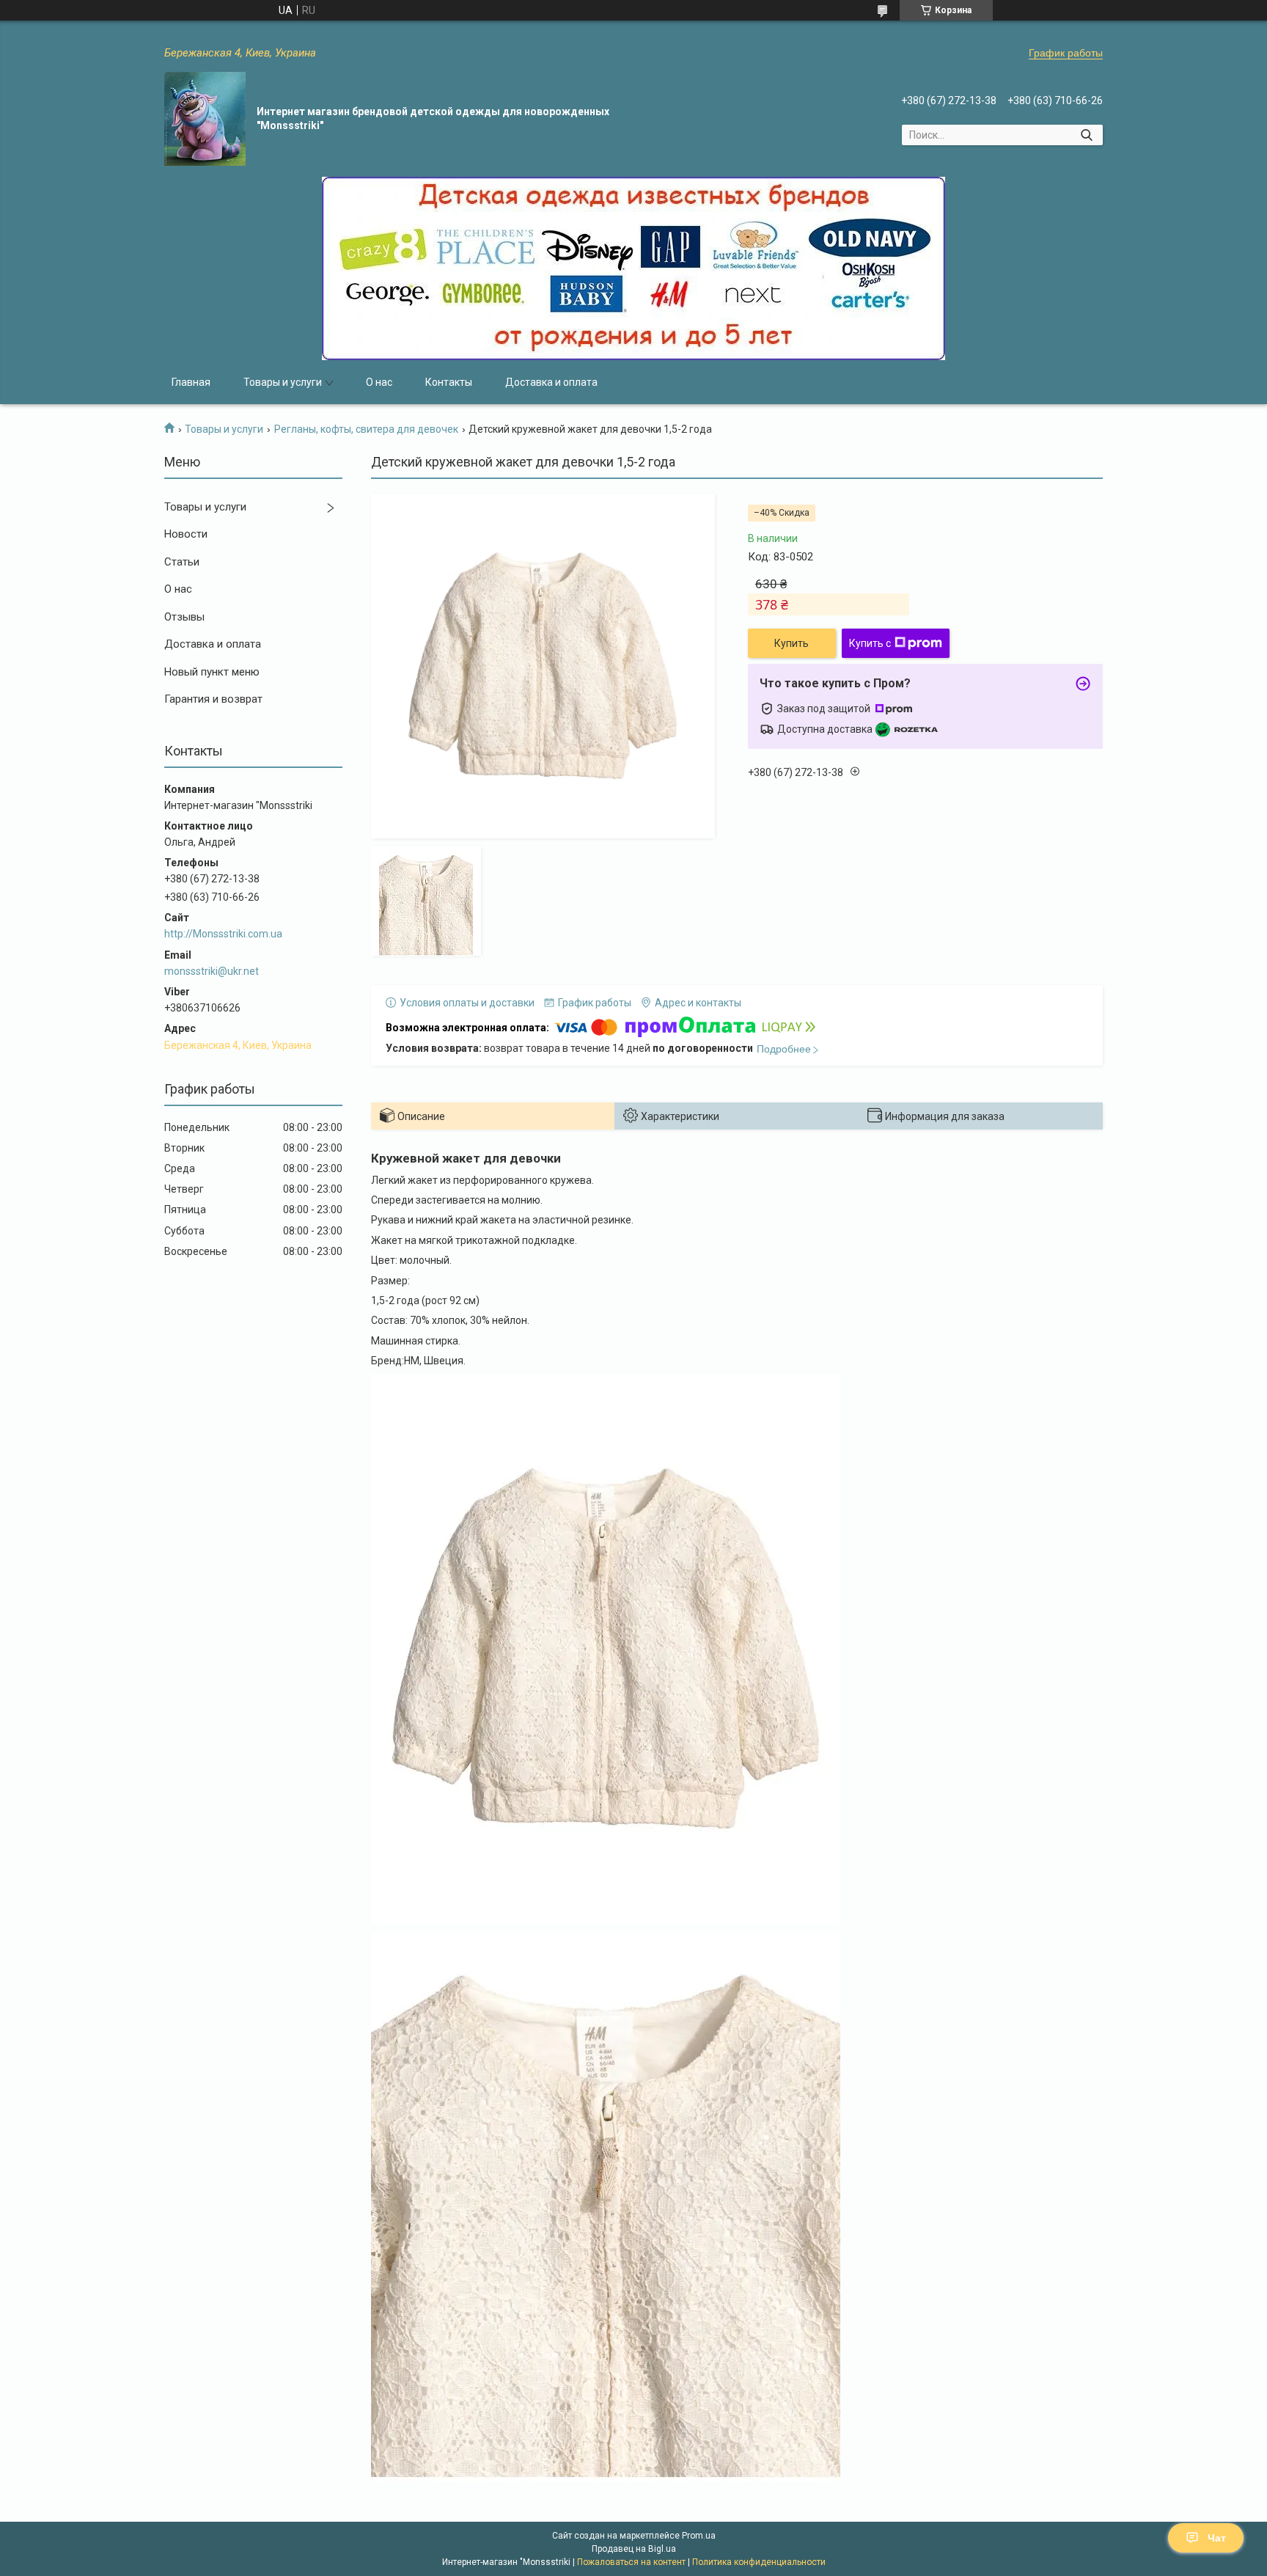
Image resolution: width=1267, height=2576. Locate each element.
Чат (1217, 2538)
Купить (792, 643)
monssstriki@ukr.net (212, 971)
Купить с (870, 643)
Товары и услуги (283, 382)
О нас (379, 382)
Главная (191, 382)
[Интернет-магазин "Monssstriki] (205, 119)
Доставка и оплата (551, 382)
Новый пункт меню (212, 672)
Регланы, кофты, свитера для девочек (366, 429)
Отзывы (184, 617)
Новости (186, 534)
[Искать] (1086, 135)
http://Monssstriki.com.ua (223, 934)
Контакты (449, 382)
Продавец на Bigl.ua (634, 2549)
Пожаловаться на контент (631, 2562)
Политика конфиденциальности (759, 2562)
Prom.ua (699, 2536)
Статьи (182, 562)
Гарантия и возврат (213, 699)
